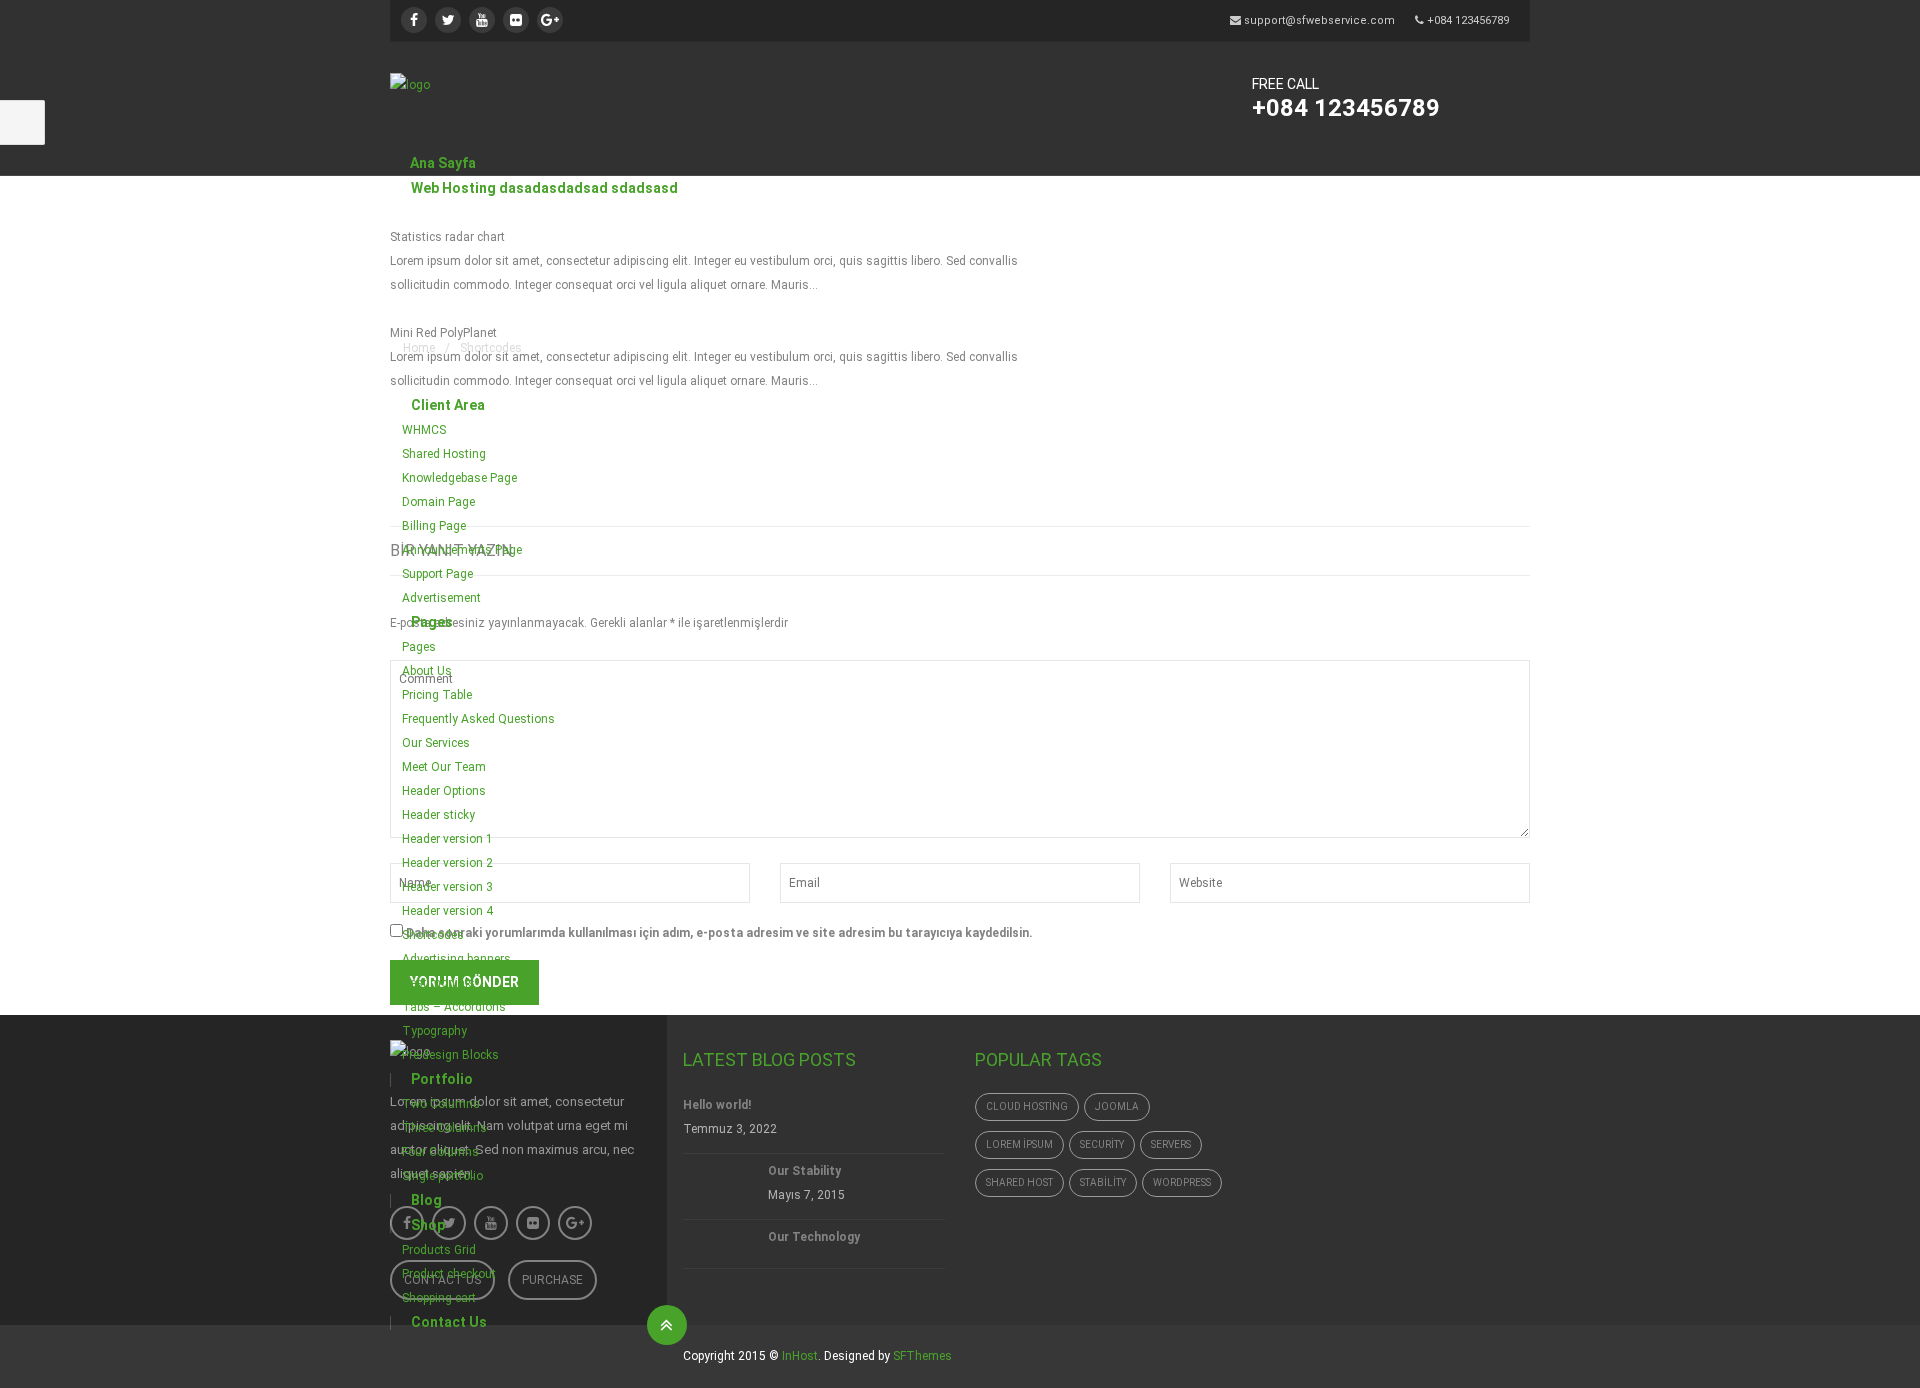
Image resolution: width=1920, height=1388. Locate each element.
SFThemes (922, 1356)
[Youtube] (482, 20)
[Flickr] (516, 20)
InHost (800, 1356)
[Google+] (550, 20)
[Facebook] (414, 20)
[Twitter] (448, 20)
